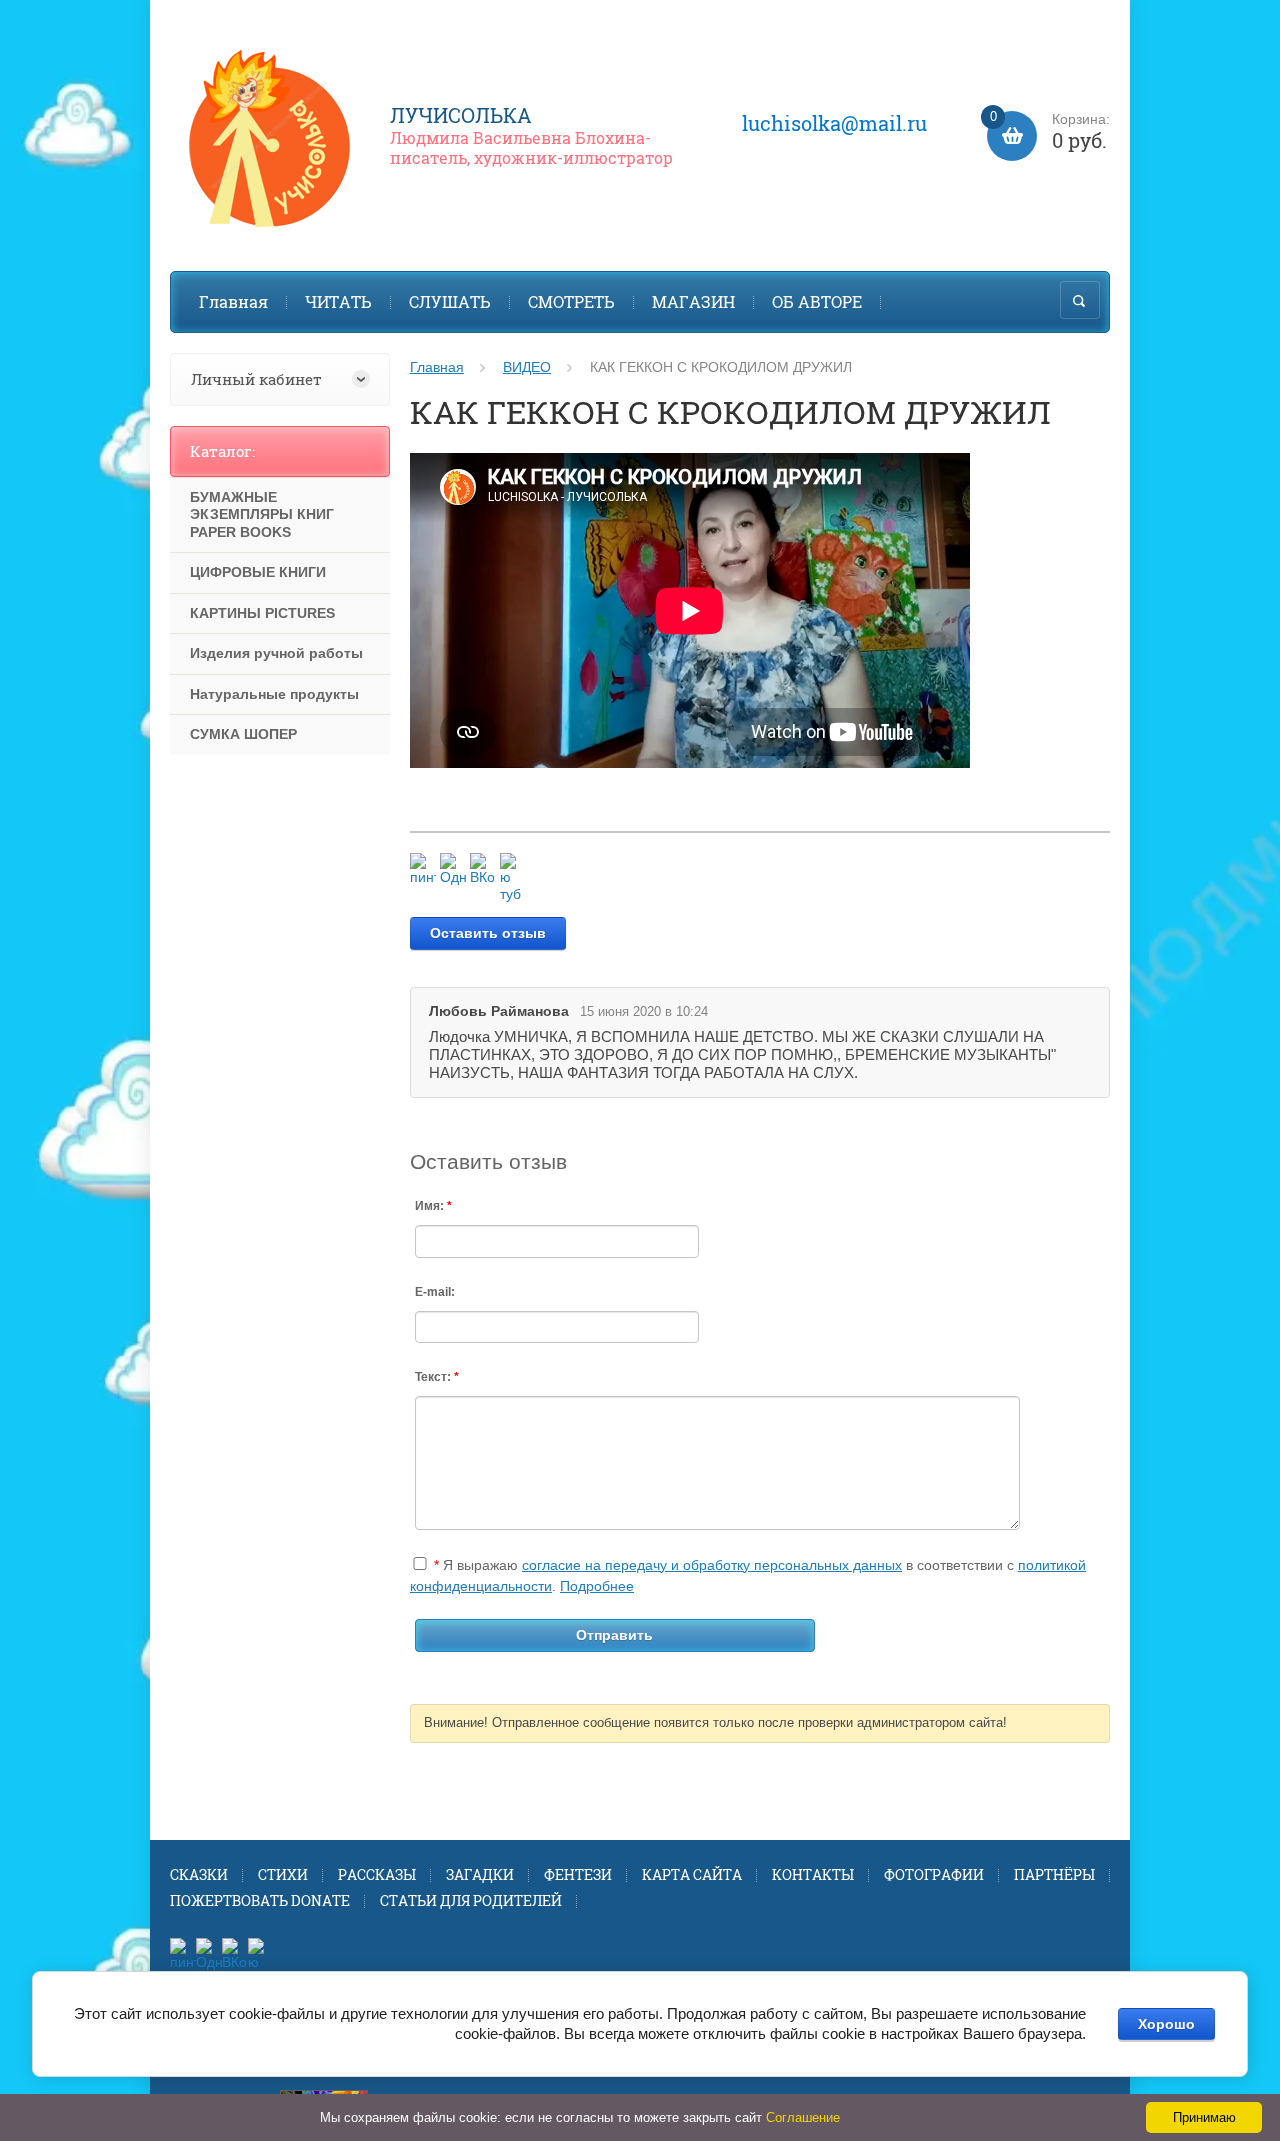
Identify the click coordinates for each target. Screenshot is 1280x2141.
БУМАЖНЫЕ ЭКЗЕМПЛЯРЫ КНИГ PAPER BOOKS (262, 514)
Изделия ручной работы (276, 653)
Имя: (433, 1206)
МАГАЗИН (693, 301)
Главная (233, 301)
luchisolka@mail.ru (834, 123)
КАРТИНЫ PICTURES (262, 613)
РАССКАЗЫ (377, 1874)
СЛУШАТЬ (450, 301)
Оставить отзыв (488, 933)
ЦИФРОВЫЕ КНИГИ (258, 572)
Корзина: (1050, 132)
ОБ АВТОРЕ (817, 301)
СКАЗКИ (199, 1874)
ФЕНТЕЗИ (578, 1874)
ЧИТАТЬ (338, 301)
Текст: (437, 1377)
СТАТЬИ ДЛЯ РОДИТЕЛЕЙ (471, 1900)
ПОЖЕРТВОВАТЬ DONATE (260, 1900)
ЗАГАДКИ (480, 1874)
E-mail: (435, 1292)
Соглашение (803, 2117)
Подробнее (597, 1586)
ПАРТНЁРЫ (1054, 1874)
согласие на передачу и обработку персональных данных (712, 1565)
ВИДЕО (527, 367)
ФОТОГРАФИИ (934, 1874)
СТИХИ (283, 1874)
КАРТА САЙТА (692, 1874)
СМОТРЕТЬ (571, 301)
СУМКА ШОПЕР (243, 734)
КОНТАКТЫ (813, 1874)
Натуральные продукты (274, 694)
